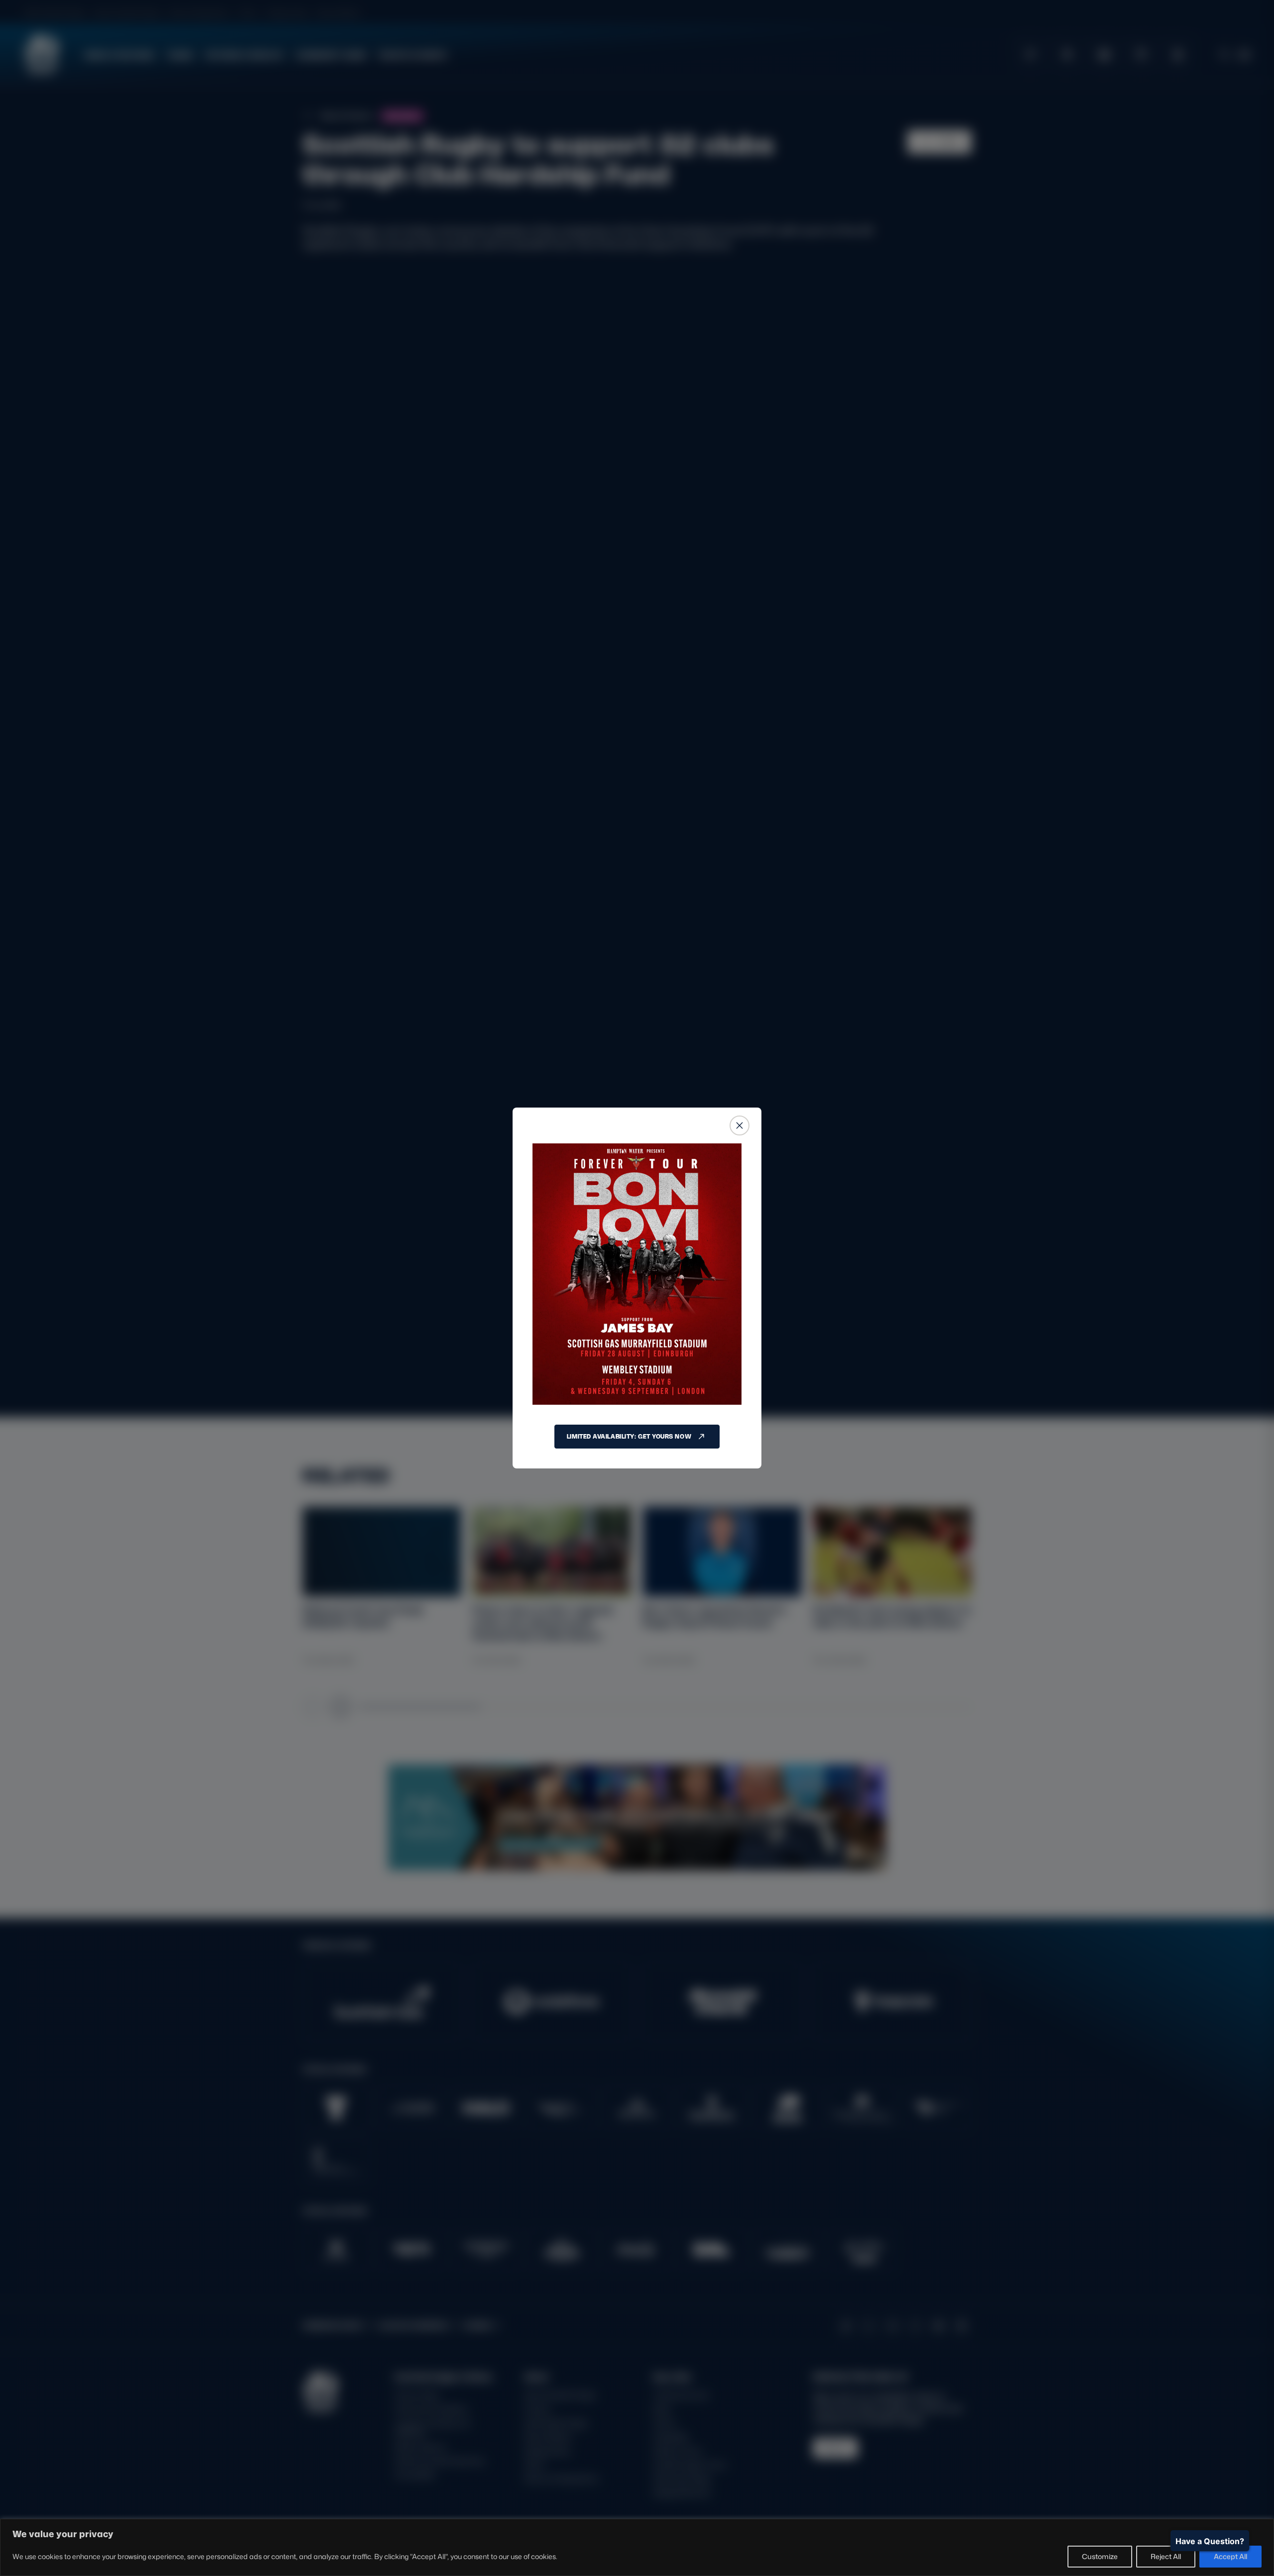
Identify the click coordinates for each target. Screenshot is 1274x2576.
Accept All (1230, 2556)
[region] (637, 2547)
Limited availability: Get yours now (629, 1436)
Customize (1100, 2556)
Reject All (1166, 2556)
